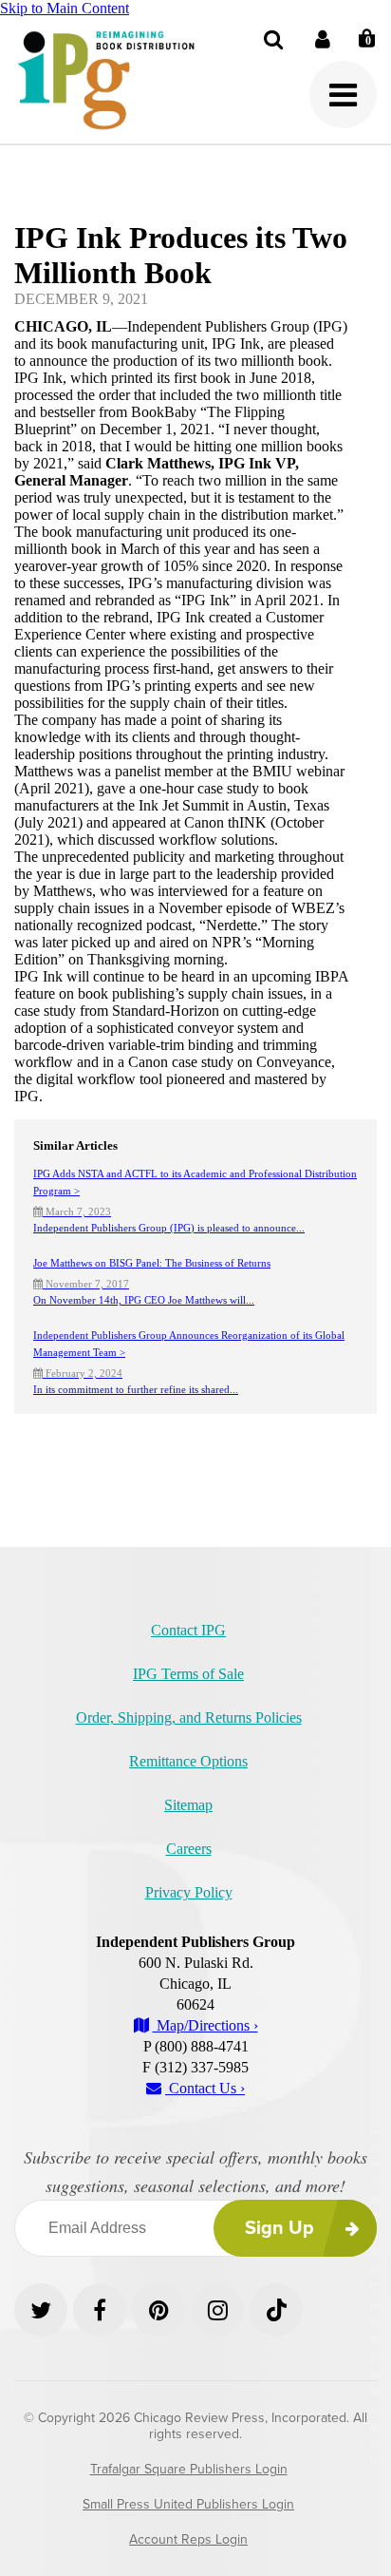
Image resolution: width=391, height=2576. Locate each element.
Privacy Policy (189, 1892)
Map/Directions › (205, 2025)
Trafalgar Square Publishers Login (189, 2469)
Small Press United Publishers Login (188, 2504)
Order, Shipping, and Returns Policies (189, 1717)
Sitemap (188, 1805)
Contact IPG (188, 1630)
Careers (189, 1849)
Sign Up (279, 2228)
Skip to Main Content (65, 8)
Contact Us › (205, 2088)
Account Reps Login (188, 2539)
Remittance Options (188, 1761)
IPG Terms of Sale (188, 1674)
